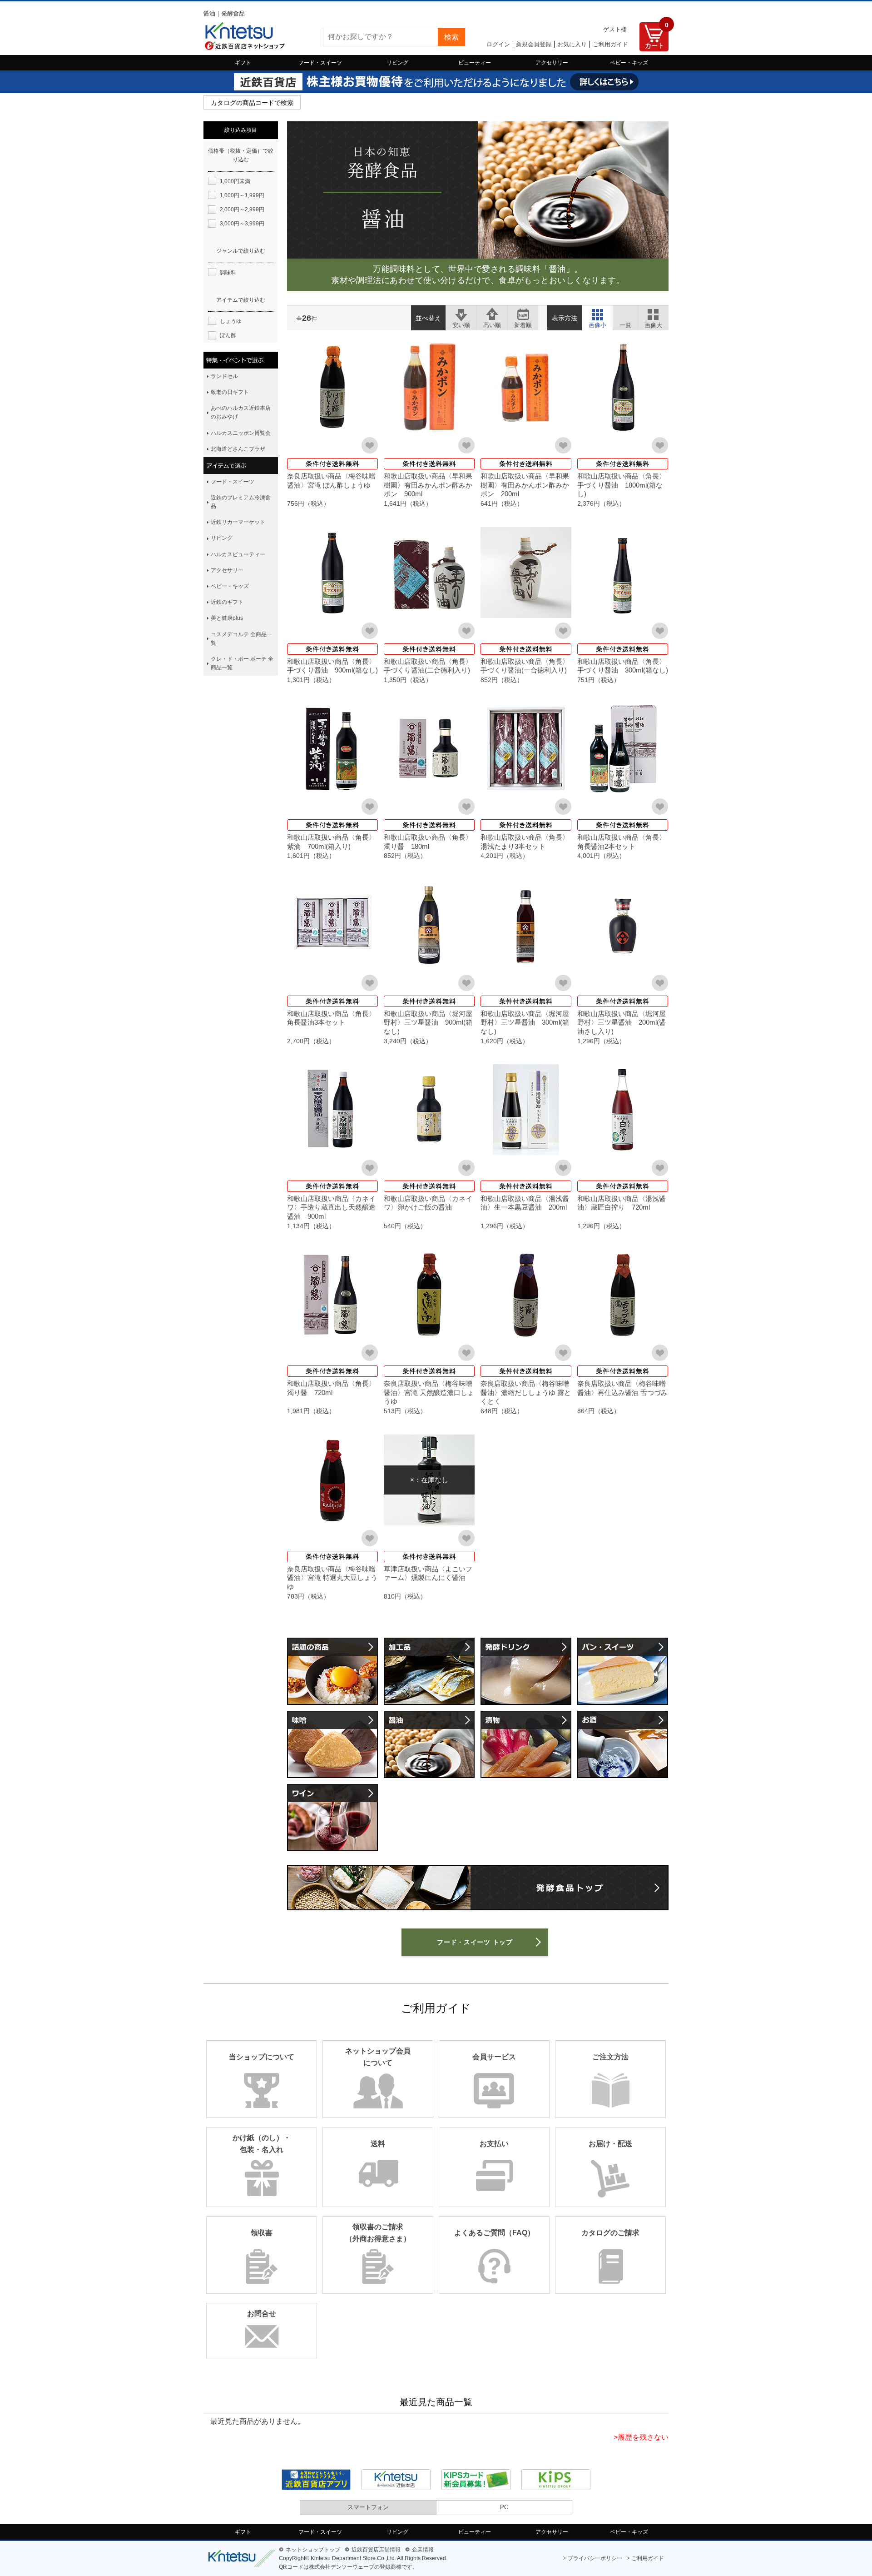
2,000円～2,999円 (242, 209)
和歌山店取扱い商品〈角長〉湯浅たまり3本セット (525, 842)
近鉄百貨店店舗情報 (376, 2550)
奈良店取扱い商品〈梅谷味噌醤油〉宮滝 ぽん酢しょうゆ (331, 481)
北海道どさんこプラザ (238, 449)
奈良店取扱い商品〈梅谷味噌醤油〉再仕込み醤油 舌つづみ (622, 1388)
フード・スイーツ (320, 63)
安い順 (461, 313)
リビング (397, 63)
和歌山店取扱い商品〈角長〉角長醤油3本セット (331, 1018)
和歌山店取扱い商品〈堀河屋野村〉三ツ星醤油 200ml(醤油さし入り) (622, 1022)
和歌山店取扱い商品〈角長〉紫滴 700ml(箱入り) (331, 842)
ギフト (243, 63)
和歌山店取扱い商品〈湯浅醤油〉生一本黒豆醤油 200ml (525, 1203)
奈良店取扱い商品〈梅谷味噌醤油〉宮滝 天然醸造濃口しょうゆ (429, 1392)
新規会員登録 (534, 44)
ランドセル (224, 376)
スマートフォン (368, 2507)
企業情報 (423, 2550)
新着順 (523, 313)
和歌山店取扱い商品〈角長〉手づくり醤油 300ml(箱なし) (623, 666)
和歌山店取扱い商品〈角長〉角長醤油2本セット (622, 842)
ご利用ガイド (610, 44)
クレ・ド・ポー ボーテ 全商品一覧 (242, 663)
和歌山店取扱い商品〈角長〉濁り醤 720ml (331, 1388)
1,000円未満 (235, 181)
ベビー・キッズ (629, 63)
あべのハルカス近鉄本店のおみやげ (241, 412)
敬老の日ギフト (230, 392)
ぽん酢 (228, 335)
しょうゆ (231, 321)
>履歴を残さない (641, 2437)
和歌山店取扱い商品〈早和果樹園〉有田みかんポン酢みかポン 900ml (428, 485)
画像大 (653, 313)
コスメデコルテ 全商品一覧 (241, 639)
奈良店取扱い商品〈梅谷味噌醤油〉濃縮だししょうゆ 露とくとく (526, 1392)
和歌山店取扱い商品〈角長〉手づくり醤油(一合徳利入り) (525, 666)
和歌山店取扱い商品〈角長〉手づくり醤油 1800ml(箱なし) (622, 485)
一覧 (625, 313)
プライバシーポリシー (595, 2558)
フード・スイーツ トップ (475, 1942)
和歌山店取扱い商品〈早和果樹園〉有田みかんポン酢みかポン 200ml (525, 485)
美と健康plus (227, 618)
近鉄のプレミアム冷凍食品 (241, 502)
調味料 (228, 273)
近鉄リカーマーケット (238, 522)
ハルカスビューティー (238, 554)
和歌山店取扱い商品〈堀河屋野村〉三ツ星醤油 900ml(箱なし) (428, 1022)
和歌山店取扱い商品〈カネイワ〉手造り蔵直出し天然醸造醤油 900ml (331, 1207)
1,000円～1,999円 (242, 195)
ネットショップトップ (313, 2550)
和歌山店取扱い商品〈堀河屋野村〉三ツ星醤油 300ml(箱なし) (525, 1022)
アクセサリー (552, 63)
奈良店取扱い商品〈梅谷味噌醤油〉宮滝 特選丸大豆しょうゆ (332, 1578)
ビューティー (475, 63)
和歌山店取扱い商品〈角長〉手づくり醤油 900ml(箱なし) (332, 666)
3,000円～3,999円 (242, 224)
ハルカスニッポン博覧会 (241, 433)
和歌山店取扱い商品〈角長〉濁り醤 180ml (428, 842)
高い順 (492, 313)
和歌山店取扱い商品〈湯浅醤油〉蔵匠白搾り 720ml (622, 1203)
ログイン (498, 44)
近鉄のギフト (227, 602)
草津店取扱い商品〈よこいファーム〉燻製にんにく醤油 (428, 1573)
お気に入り (572, 44)
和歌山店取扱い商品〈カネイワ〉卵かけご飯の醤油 (428, 1203)
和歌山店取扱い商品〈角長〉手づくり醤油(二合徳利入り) (428, 666)
